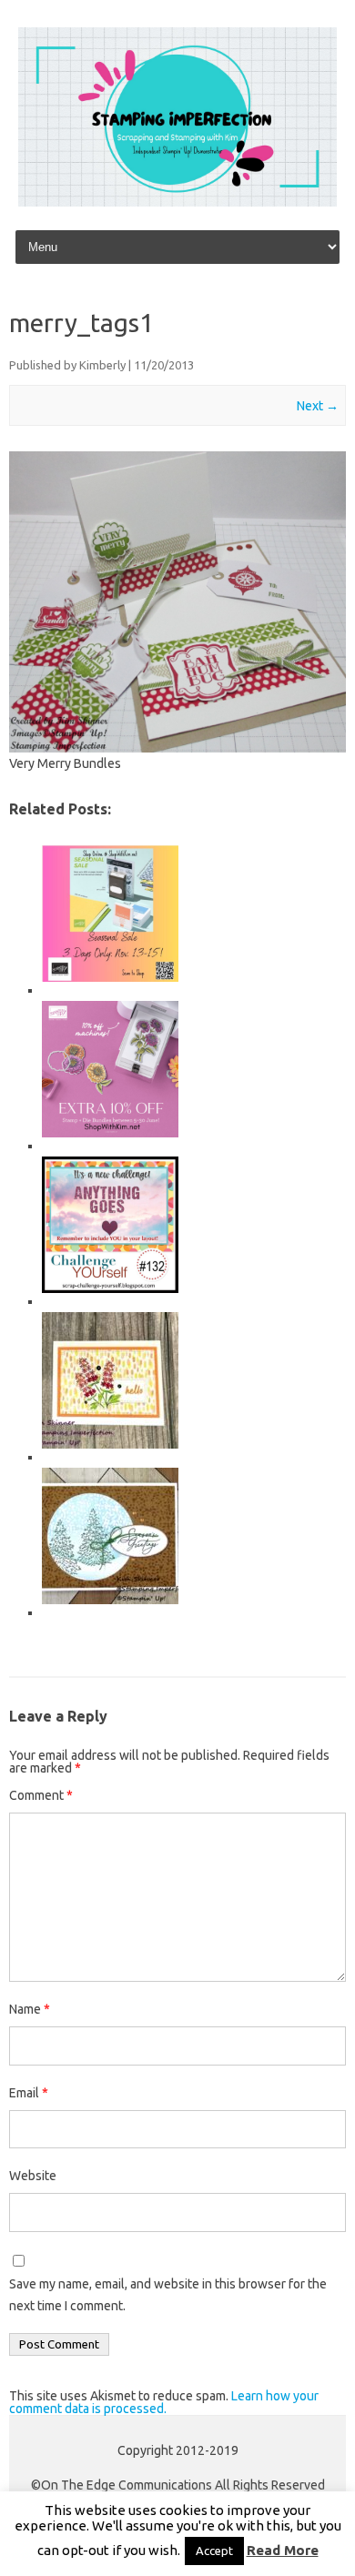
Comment (41, 1795)
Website (33, 2176)
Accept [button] (214, 2551)
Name (30, 2009)
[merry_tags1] (177, 602)
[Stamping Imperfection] (177, 202)
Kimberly (102, 365)
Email (29, 2093)
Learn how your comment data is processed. (164, 2402)
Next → (318, 406)
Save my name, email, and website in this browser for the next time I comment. (168, 2295)
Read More (283, 2550)
